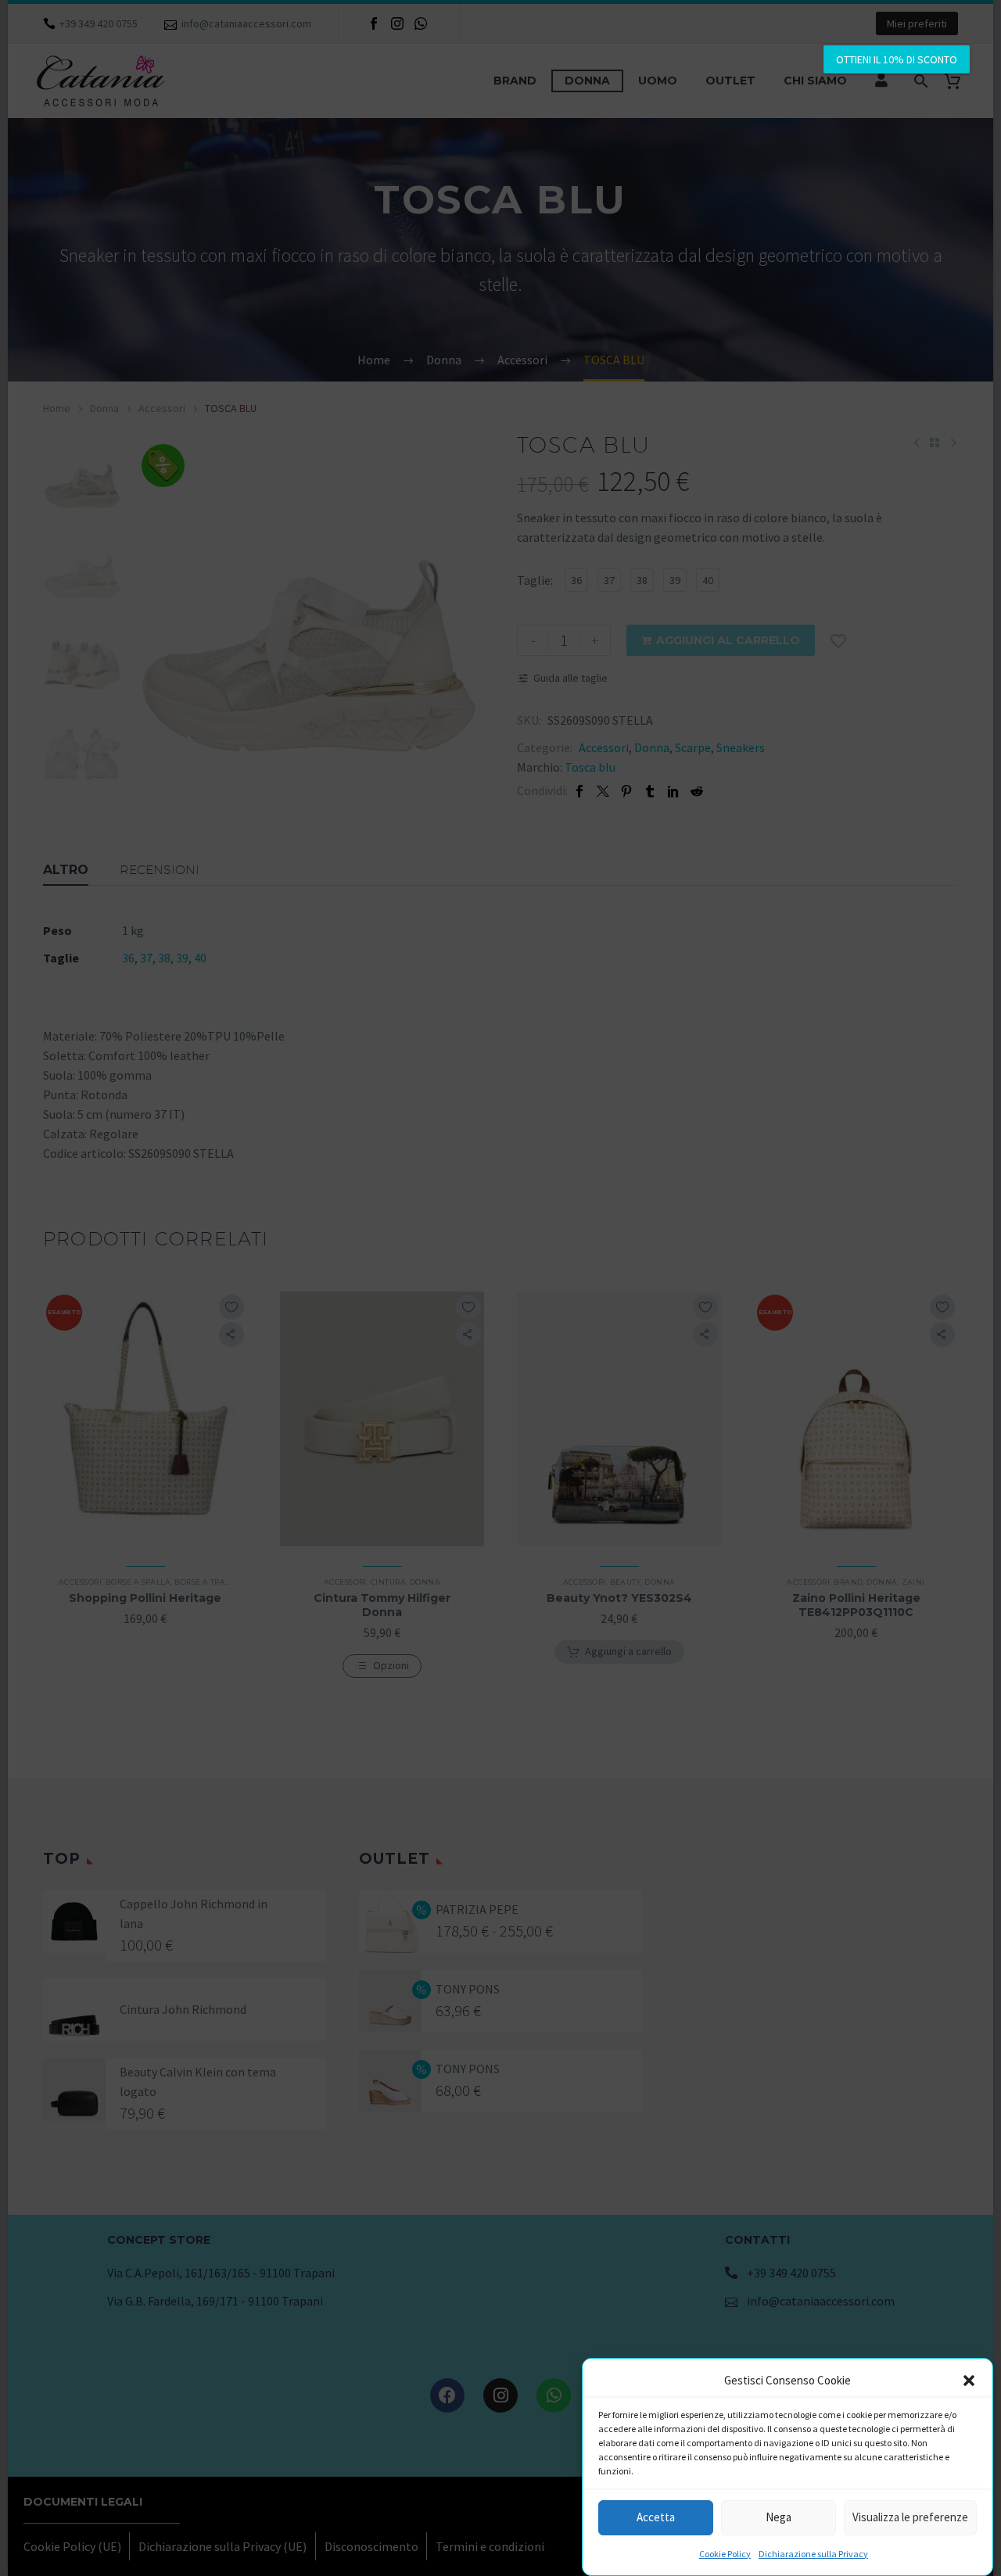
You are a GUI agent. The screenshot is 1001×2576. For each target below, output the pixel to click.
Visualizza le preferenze (910, 2518)
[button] (969, 2381)
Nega (779, 2518)
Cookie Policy (725, 2554)
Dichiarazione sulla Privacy (813, 2554)
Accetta (656, 2518)
